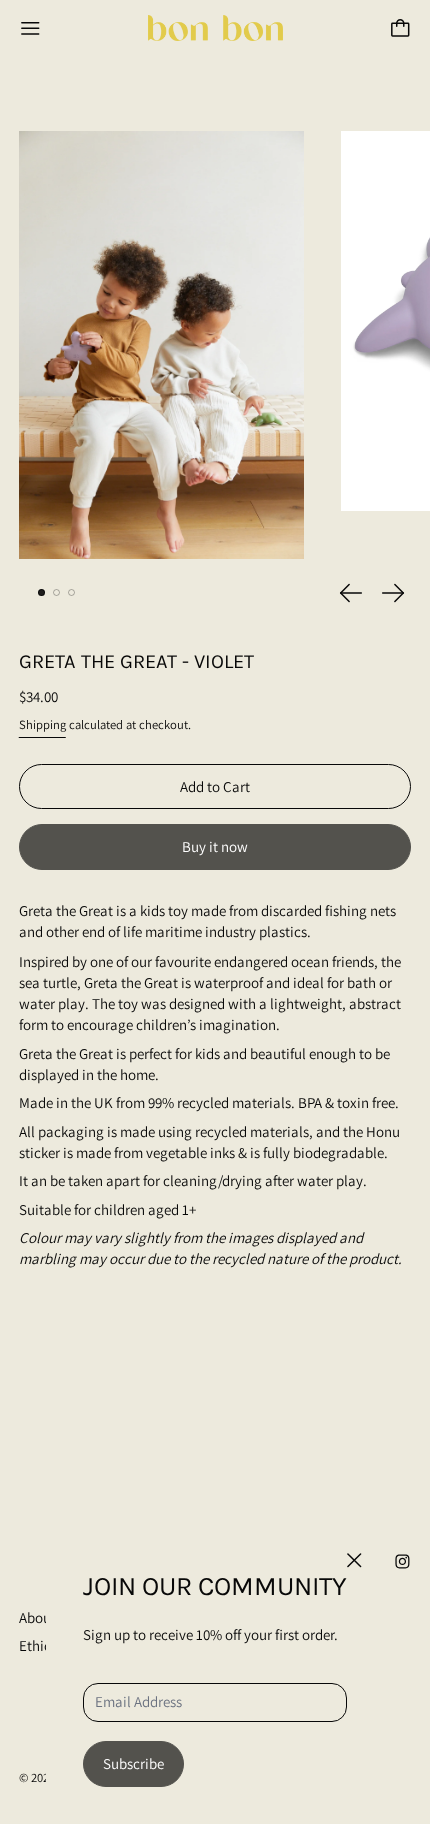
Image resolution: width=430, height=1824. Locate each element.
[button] (161, 345)
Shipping (42, 724)
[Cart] (400, 28)
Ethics (38, 1645)
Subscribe (133, 1763)
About (37, 1617)
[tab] (42, 593)
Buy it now (215, 846)
